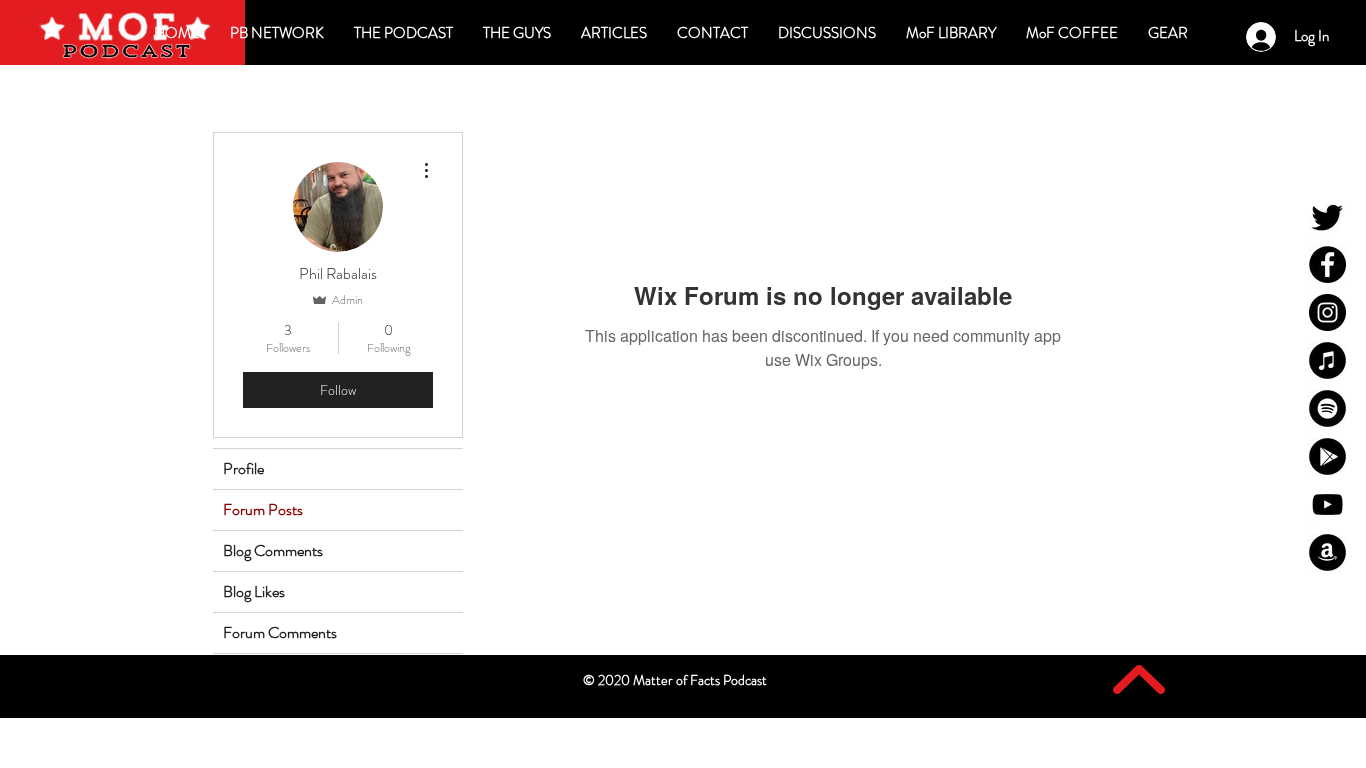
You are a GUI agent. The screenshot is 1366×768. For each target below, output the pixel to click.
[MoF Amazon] (1327, 552)
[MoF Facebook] (1327, 264)
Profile (243, 468)
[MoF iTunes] (1327, 360)
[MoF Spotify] (1327, 408)
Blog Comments (273, 550)
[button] (827, 33)
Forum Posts (263, 509)
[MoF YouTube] (1327, 504)
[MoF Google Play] (1327, 456)
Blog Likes (254, 591)
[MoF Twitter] (1327, 216)
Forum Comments (280, 632)
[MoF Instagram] (1327, 312)
